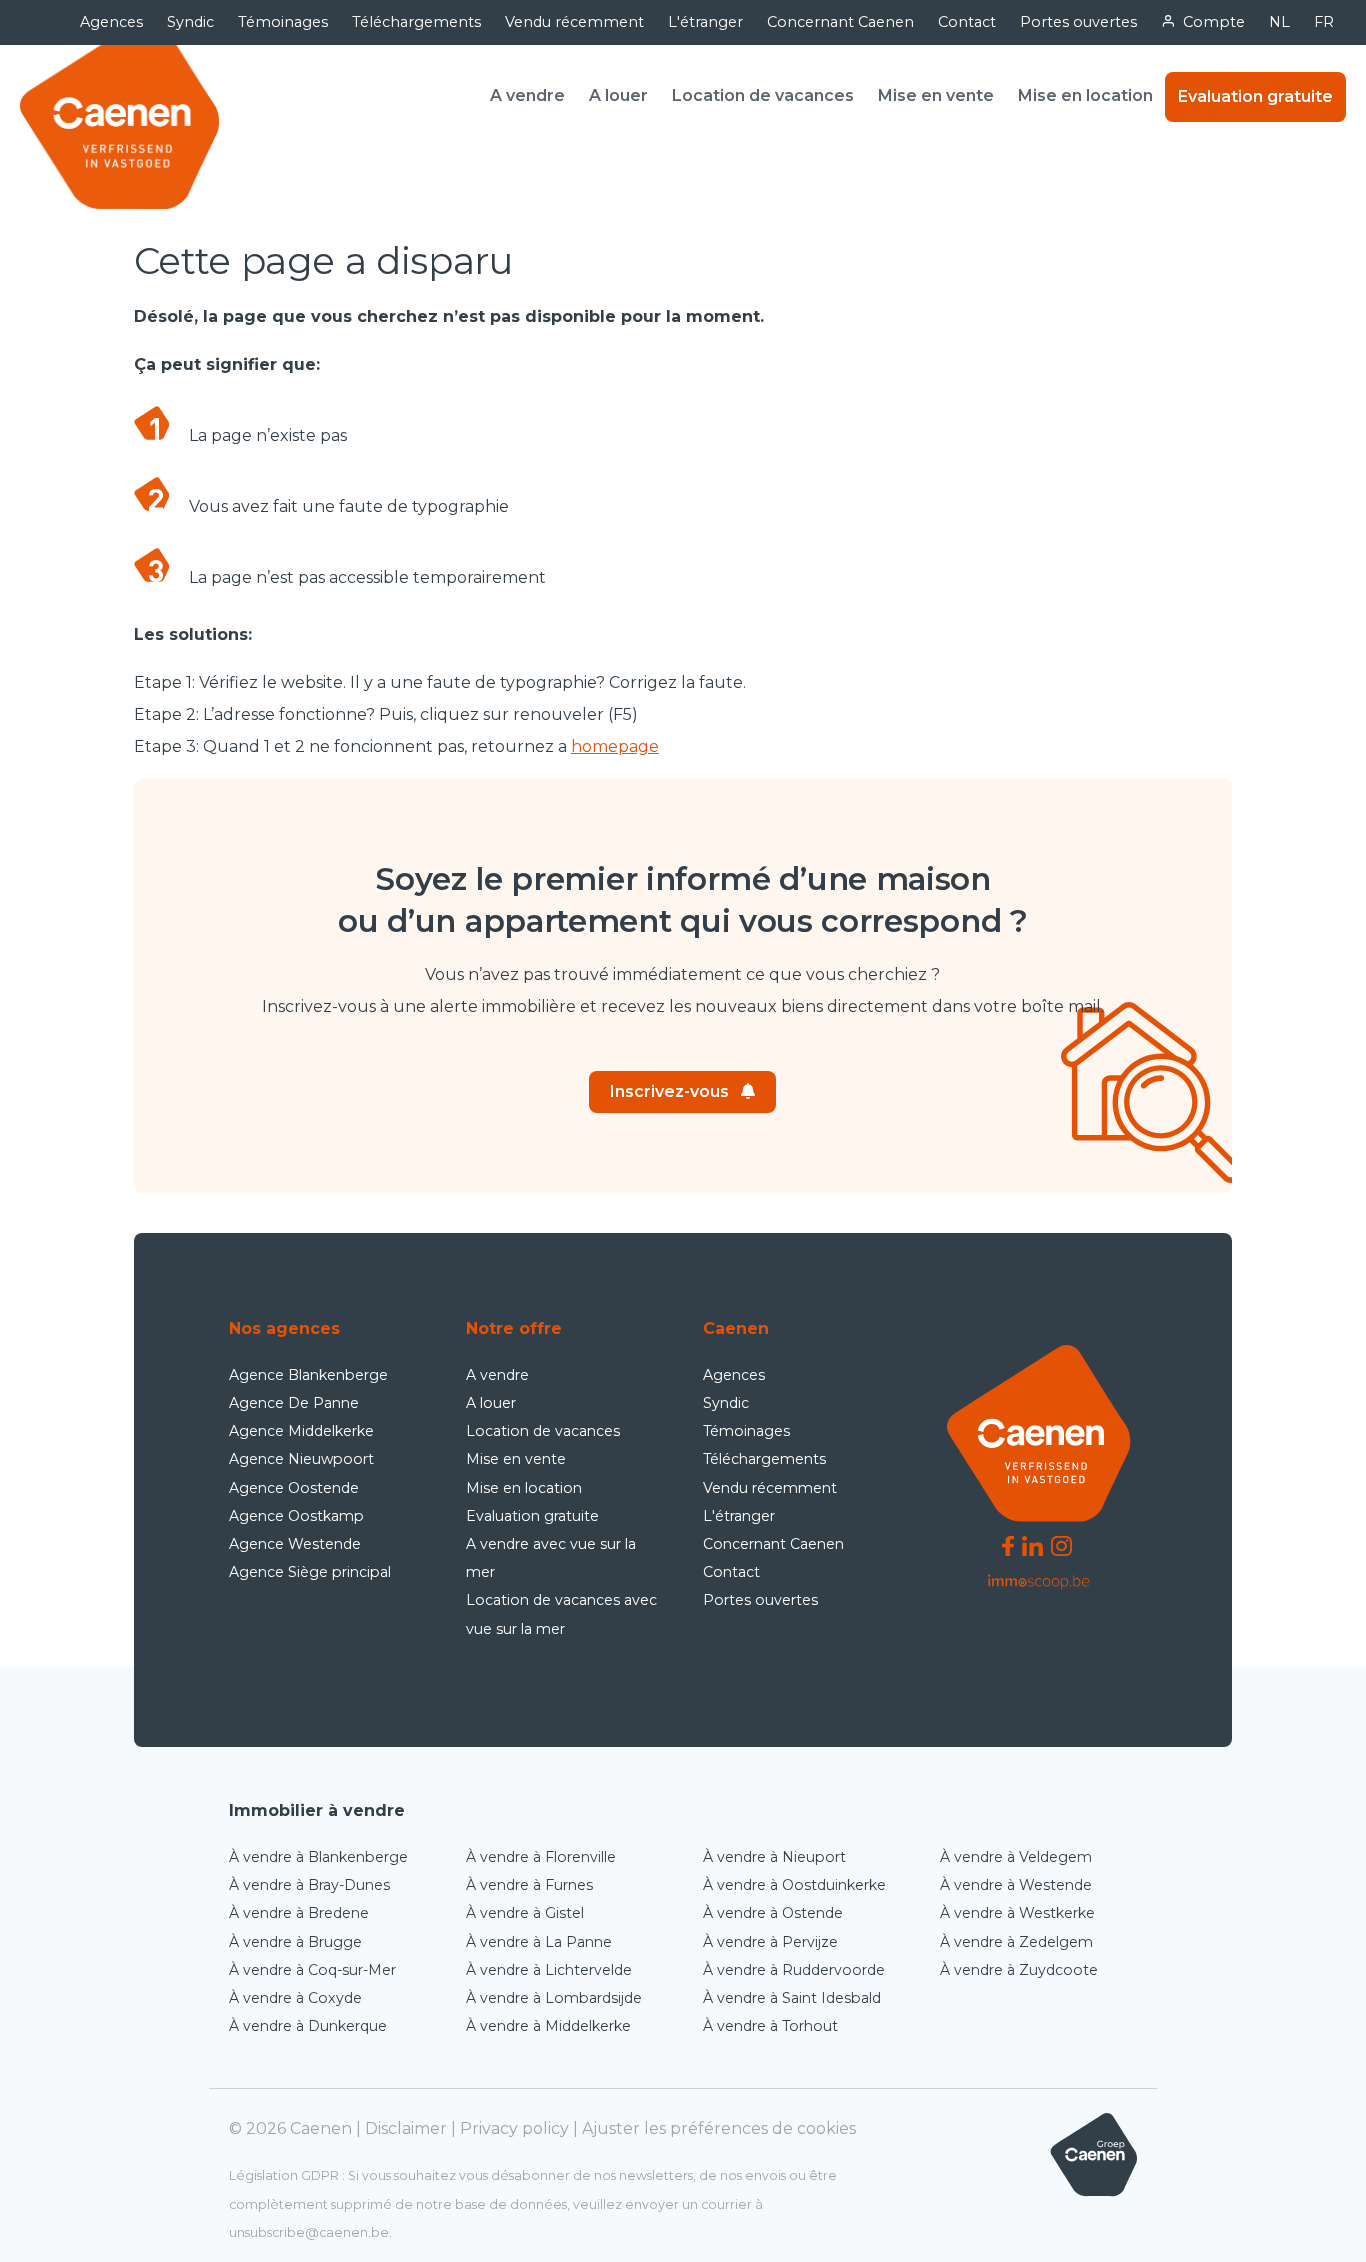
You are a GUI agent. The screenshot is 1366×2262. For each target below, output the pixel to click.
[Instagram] (1061, 1545)
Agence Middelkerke (301, 1431)
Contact (967, 22)
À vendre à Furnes (529, 1885)
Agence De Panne (294, 1403)
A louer (618, 95)
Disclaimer (406, 2128)
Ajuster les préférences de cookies (719, 2128)
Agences (111, 22)
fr (1324, 22)
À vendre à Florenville (541, 1857)
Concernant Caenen (840, 22)
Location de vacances (763, 95)
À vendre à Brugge (295, 1942)
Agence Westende (295, 1544)
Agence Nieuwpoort (301, 1459)
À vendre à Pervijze (770, 1942)
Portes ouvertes (1078, 22)
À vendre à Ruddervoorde (794, 1970)
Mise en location (1085, 95)
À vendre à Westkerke (1017, 1913)
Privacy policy (514, 2128)
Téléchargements (416, 22)
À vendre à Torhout (770, 2026)
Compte (1214, 22)
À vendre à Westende (1016, 1885)
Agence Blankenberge (308, 1375)
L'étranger (705, 22)
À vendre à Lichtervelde (549, 1970)
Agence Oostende (294, 1488)
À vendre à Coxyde (295, 1998)
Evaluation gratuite (1255, 96)
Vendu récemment (574, 22)
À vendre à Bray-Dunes (309, 1885)
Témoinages (283, 22)
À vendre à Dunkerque (308, 2026)
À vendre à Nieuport (774, 1857)
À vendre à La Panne (539, 1942)
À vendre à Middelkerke (548, 2026)
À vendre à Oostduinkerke (794, 1885)
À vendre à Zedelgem (1016, 1942)
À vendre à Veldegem (1016, 1857)
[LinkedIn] (1032, 1545)
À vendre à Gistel (525, 1913)
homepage (615, 746)
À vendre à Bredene (299, 1913)
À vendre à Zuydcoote (1019, 1970)
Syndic (190, 22)
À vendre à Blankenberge (318, 1857)
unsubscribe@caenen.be (309, 2232)
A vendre (527, 95)
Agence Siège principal (310, 1572)
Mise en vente (936, 95)
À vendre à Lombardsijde (554, 1998)
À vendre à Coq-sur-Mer (312, 1970)
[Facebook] (1008, 1545)
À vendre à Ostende (773, 1913)
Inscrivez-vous (669, 1091)
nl (1279, 22)
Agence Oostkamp (296, 1516)
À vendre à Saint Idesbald (792, 1998)
